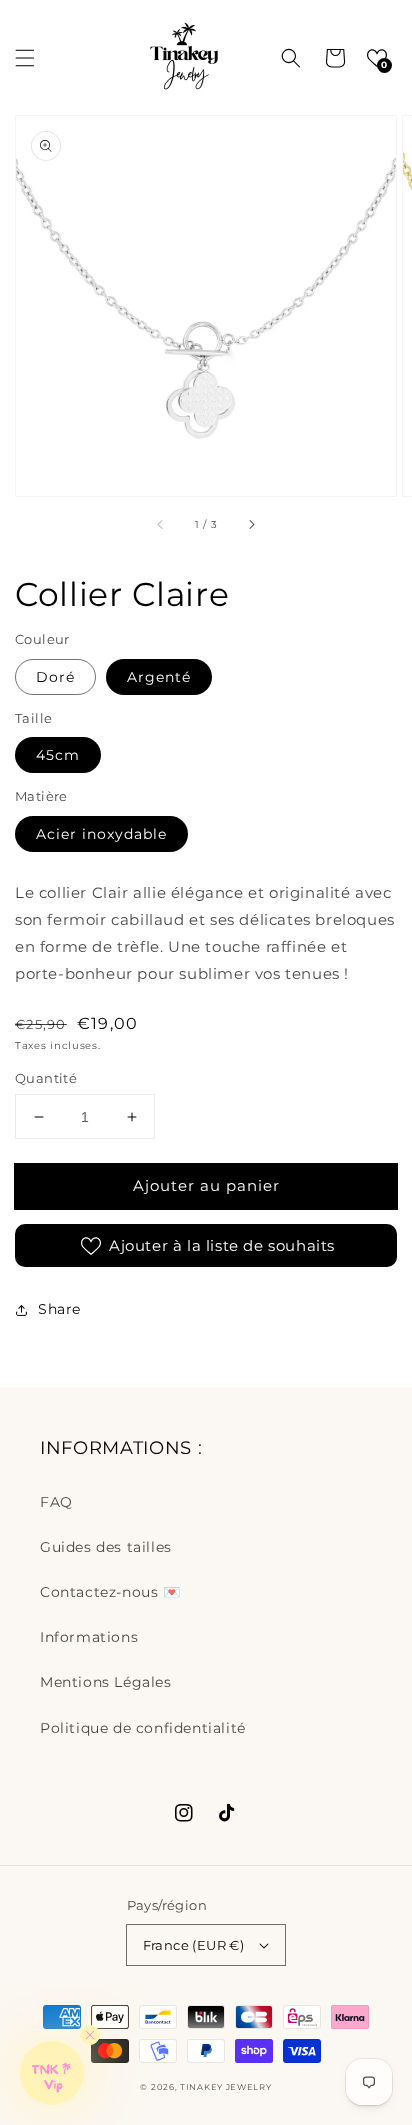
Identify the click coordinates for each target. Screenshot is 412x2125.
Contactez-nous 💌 (110, 1592)
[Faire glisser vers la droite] (251, 524)
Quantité (46, 1078)
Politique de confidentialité (143, 1728)
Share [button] (59, 1309)
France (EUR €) (194, 1945)
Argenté (159, 677)
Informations (89, 1637)
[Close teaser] (90, 2035)
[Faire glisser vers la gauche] (161, 524)
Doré (55, 677)
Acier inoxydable (101, 834)
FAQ (56, 1502)
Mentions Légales (106, 1682)
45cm (58, 755)
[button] (25, 58)
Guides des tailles (106, 1547)
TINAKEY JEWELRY (226, 2087)
